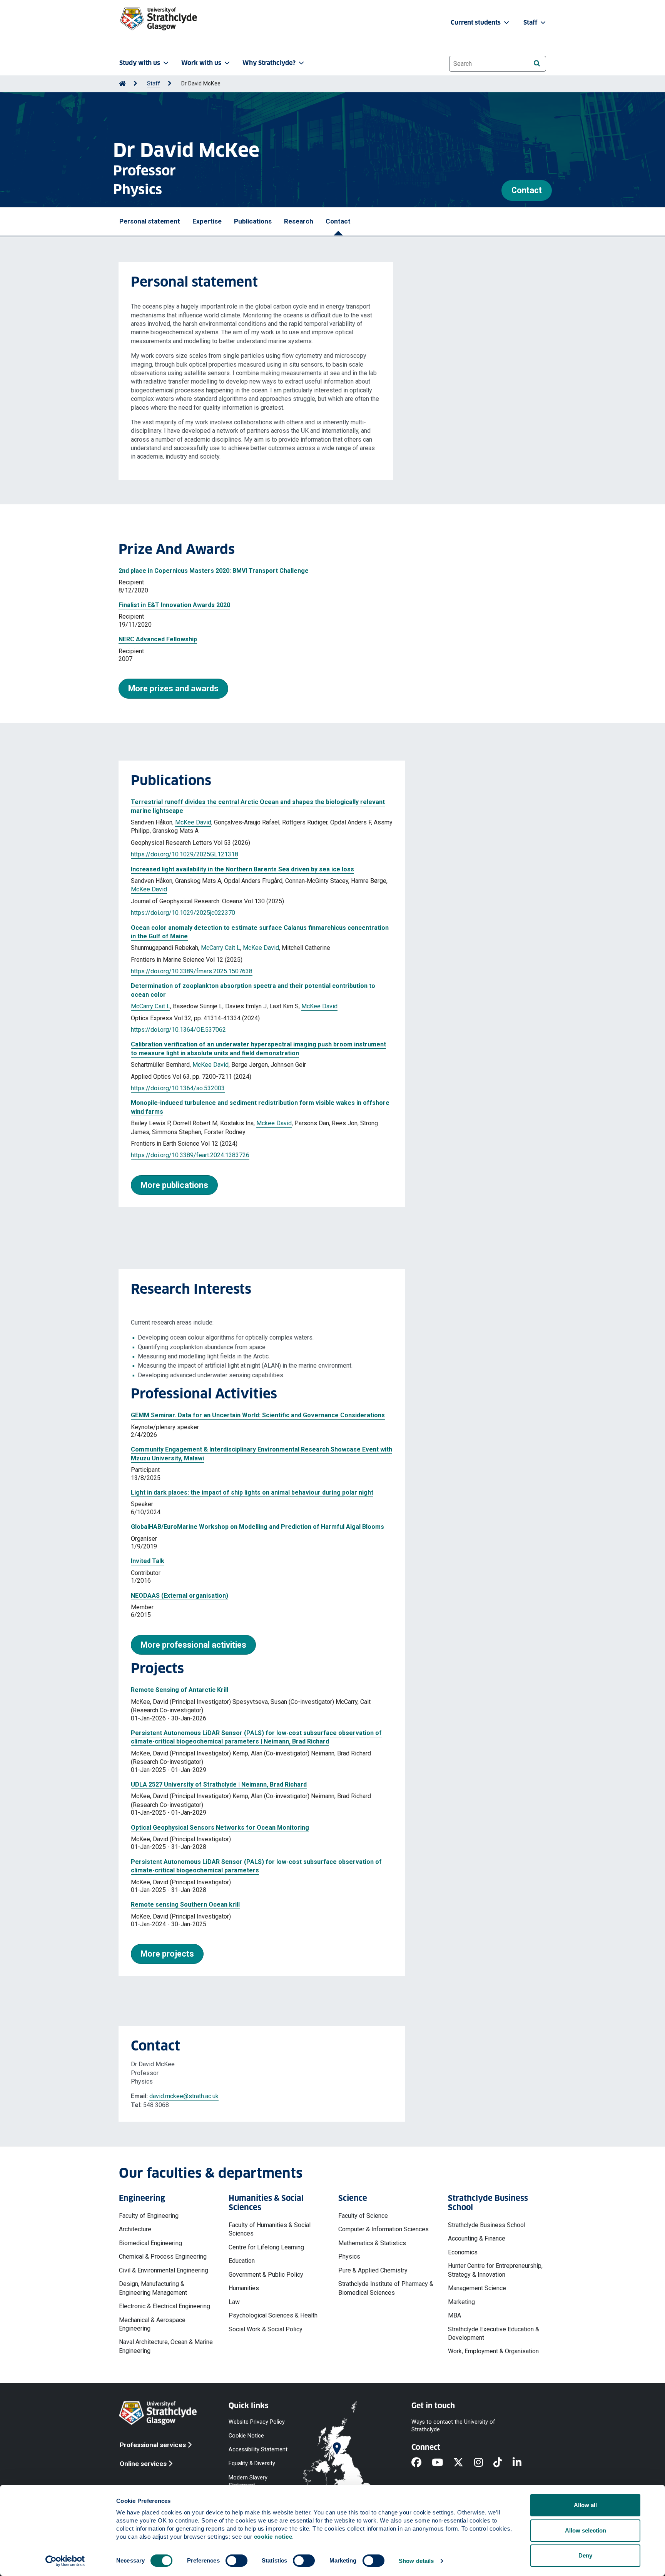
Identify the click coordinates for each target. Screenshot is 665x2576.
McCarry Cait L (221, 948)
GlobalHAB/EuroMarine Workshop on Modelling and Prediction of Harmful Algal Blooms (257, 1527)
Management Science (477, 2288)
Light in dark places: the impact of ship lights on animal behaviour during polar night (252, 1492)
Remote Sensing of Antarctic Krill (180, 1690)
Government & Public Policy (266, 2275)
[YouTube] (443, 2463)
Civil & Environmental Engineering (164, 2270)
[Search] (537, 63)
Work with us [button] (201, 63)
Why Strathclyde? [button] (269, 63)
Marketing (461, 2302)
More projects (167, 1954)
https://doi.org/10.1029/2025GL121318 (185, 854)
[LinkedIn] (522, 2463)
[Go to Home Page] (122, 84)
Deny (585, 2555)
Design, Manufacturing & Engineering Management (153, 2288)
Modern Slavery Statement (248, 2481)
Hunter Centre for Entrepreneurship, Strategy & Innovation (495, 2270)
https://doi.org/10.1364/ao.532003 (178, 1088)
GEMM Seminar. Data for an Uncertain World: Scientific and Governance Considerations (258, 1415)
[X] (464, 2463)
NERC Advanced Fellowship (158, 639)
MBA (454, 2315)
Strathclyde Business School (487, 2225)
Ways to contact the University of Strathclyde (453, 2425)
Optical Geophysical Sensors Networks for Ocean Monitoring (220, 1828)
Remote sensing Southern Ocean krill (185, 1904)
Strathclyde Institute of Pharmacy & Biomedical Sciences (386, 2288)
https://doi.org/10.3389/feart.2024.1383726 (190, 1155)
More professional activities (193, 1645)
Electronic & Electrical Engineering (165, 2306)
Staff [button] (531, 23)
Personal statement (150, 221)
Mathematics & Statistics (372, 2243)
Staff (154, 84)
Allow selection (586, 2530)
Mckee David (274, 1123)
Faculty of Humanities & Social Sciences (270, 2229)
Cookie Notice (246, 2436)
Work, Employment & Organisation (493, 2351)
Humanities (244, 2288)
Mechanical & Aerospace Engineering (152, 2324)
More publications (174, 1185)
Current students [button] (476, 23)
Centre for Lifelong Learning (266, 2247)
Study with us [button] (140, 63)
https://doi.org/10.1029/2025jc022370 (183, 913)
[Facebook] (422, 2463)
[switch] (236, 2561)
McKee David (193, 822)
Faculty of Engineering (149, 2216)
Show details (416, 2561)
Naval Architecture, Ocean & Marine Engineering (166, 2346)
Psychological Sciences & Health (273, 2315)
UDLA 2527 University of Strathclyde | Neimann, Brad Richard (219, 1784)
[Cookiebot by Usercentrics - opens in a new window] (65, 2561)
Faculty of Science (363, 2216)
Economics (463, 2252)
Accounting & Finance (477, 2238)
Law (234, 2302)
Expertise (207, 221)
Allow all (585, 2505)
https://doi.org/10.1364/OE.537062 (178, 1030)
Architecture (135, 2229)
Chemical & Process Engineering (163, 2257)
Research (299, 221)
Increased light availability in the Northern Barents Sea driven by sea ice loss (242, 869)
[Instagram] (484, 2463)
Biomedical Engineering (150, 2243)
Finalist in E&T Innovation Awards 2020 (174, 605)
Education (242, 2261)
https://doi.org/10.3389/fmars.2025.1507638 (192, 971)
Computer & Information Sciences (383, 2229)
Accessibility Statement (258, 2450)
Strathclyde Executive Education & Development (494, 2333)
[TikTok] (503, 2463)
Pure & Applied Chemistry (373, 2270)
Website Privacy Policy (257, 2422)
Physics (349, 2257)
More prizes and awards (173, 688)
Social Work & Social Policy (266, 2329)
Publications (253, 221)
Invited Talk (148, 1561)
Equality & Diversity (252, 2463)
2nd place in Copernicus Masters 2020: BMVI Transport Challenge (214, 571)
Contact (527, 190)
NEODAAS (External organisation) (180, 1596)
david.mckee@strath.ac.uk (184, 2096)
